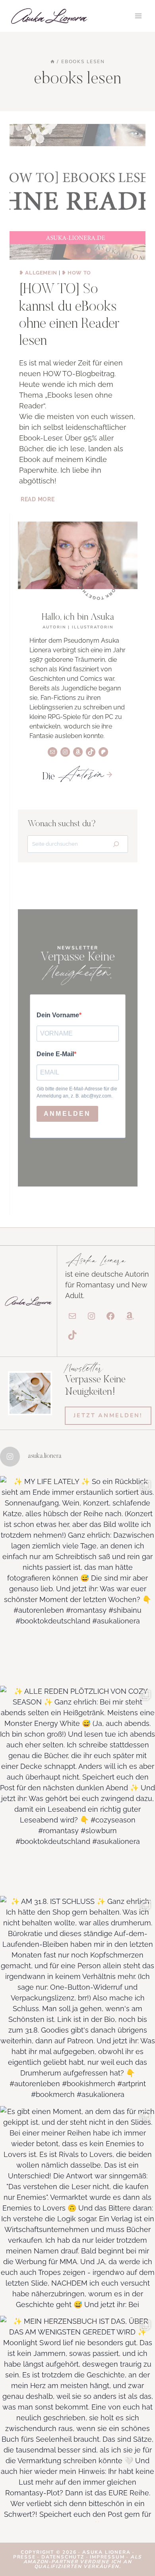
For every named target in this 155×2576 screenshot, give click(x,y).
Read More (38, 499)
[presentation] (77, 192)
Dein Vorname (58, 1015)
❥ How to (76, 273)
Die (73, 777)
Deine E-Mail (55, 1054)
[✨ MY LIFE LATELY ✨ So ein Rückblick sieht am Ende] (77, 1579)
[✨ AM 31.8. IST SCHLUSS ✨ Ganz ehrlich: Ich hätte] (77, 1999)
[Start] (52, 62)
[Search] (116, 844)
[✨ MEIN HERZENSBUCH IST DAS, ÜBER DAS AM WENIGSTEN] (77, 2419)
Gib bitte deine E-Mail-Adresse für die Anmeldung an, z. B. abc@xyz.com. (77, 1092)
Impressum (107, 2557)
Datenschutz (64, 2557)
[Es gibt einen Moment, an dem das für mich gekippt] (77, 2209)
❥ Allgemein (38, 273)
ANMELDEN (67, 1114)
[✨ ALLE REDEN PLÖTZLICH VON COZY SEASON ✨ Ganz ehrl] (77, 1789)
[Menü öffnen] (138, 16)
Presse (25, 2557)
